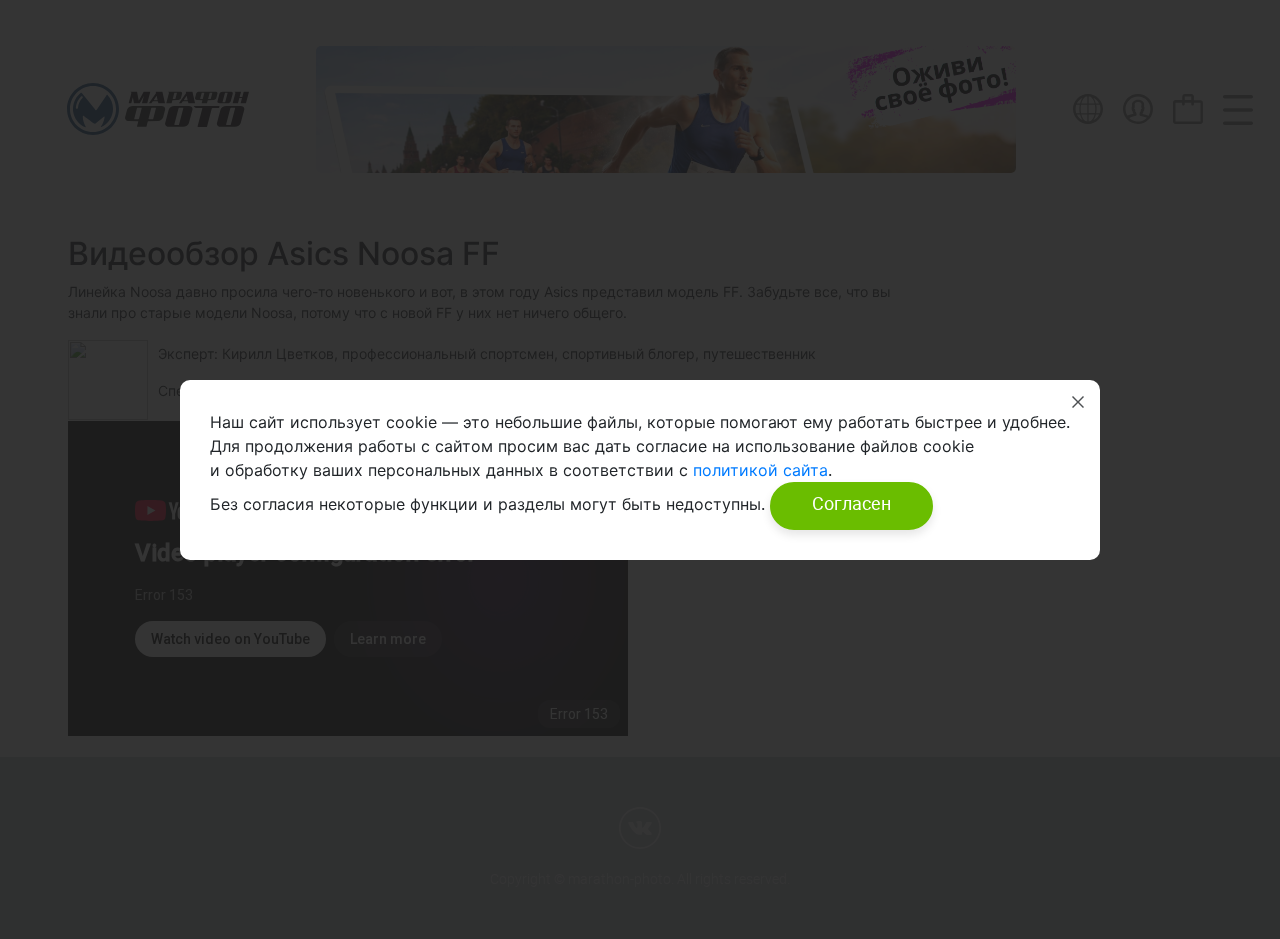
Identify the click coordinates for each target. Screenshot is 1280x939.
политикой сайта (758, 470)
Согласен (851, 503)
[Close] (1078, 402)
